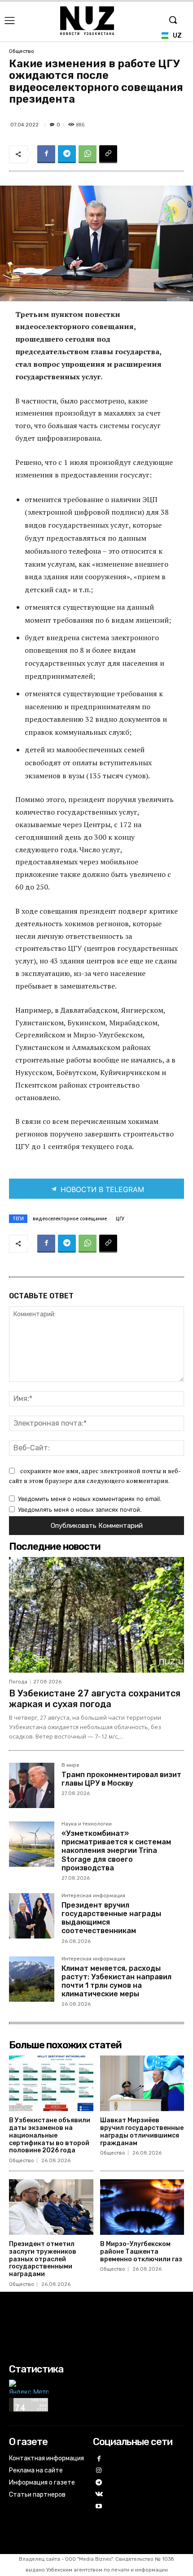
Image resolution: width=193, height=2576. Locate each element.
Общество (22, 51)
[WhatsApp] (88, 154)
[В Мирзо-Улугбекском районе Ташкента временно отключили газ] (142, 2207)
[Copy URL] (108, 154)
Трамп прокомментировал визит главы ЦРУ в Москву (121, 1779)
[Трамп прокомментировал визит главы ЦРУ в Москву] (32, 1785)
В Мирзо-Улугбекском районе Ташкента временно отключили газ (141, 2252)
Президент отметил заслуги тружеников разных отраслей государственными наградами (43, 2259)
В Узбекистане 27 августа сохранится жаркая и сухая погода (95, 1699)
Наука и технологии (87, 1824)
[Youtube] (99, 2507)
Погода (18, 1682)
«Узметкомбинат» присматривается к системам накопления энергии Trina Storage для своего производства (116, 1851)
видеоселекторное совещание (70, 1219)
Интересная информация (93, 1896)
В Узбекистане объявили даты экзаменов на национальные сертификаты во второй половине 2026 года (50, 2135)
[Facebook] (46, 154)
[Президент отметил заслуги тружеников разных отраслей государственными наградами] (51, 2207)
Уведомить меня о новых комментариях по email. (90, 1499)
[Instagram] (99, 2471)
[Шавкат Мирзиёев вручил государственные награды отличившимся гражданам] (142, 2083)
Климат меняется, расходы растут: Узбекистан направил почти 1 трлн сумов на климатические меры (116, 1981)
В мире (70, 1765)
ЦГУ (120, 1219)
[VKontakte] (99, 2495)
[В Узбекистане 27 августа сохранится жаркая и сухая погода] (96, 1615)
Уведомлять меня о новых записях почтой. (80, 1509)
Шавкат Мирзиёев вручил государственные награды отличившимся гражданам (142, 2131)
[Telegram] (67, 154)
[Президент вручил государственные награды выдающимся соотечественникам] (32, 1916)
